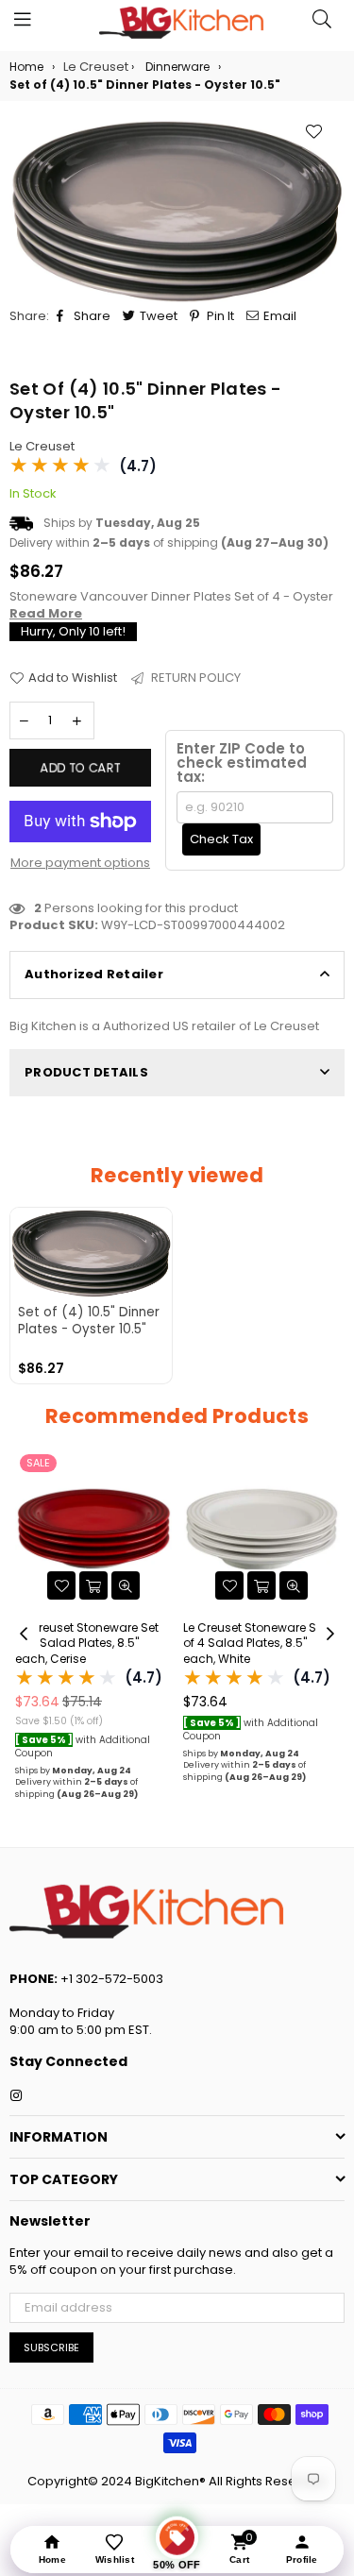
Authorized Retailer (94, 974)
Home (26, 67)
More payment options (80, 863)
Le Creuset (42, 446)
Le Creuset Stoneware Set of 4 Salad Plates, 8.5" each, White (88, 1644)
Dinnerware (177, 67)
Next (330, 1635)
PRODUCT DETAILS (86, 1072)
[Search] (322, 24)
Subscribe (51, 2347)
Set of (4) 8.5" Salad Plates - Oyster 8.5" (260, 1636)
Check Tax (221, 839)
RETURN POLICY (194, 678)
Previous (24, 1635)
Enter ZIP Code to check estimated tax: (242, 763)
